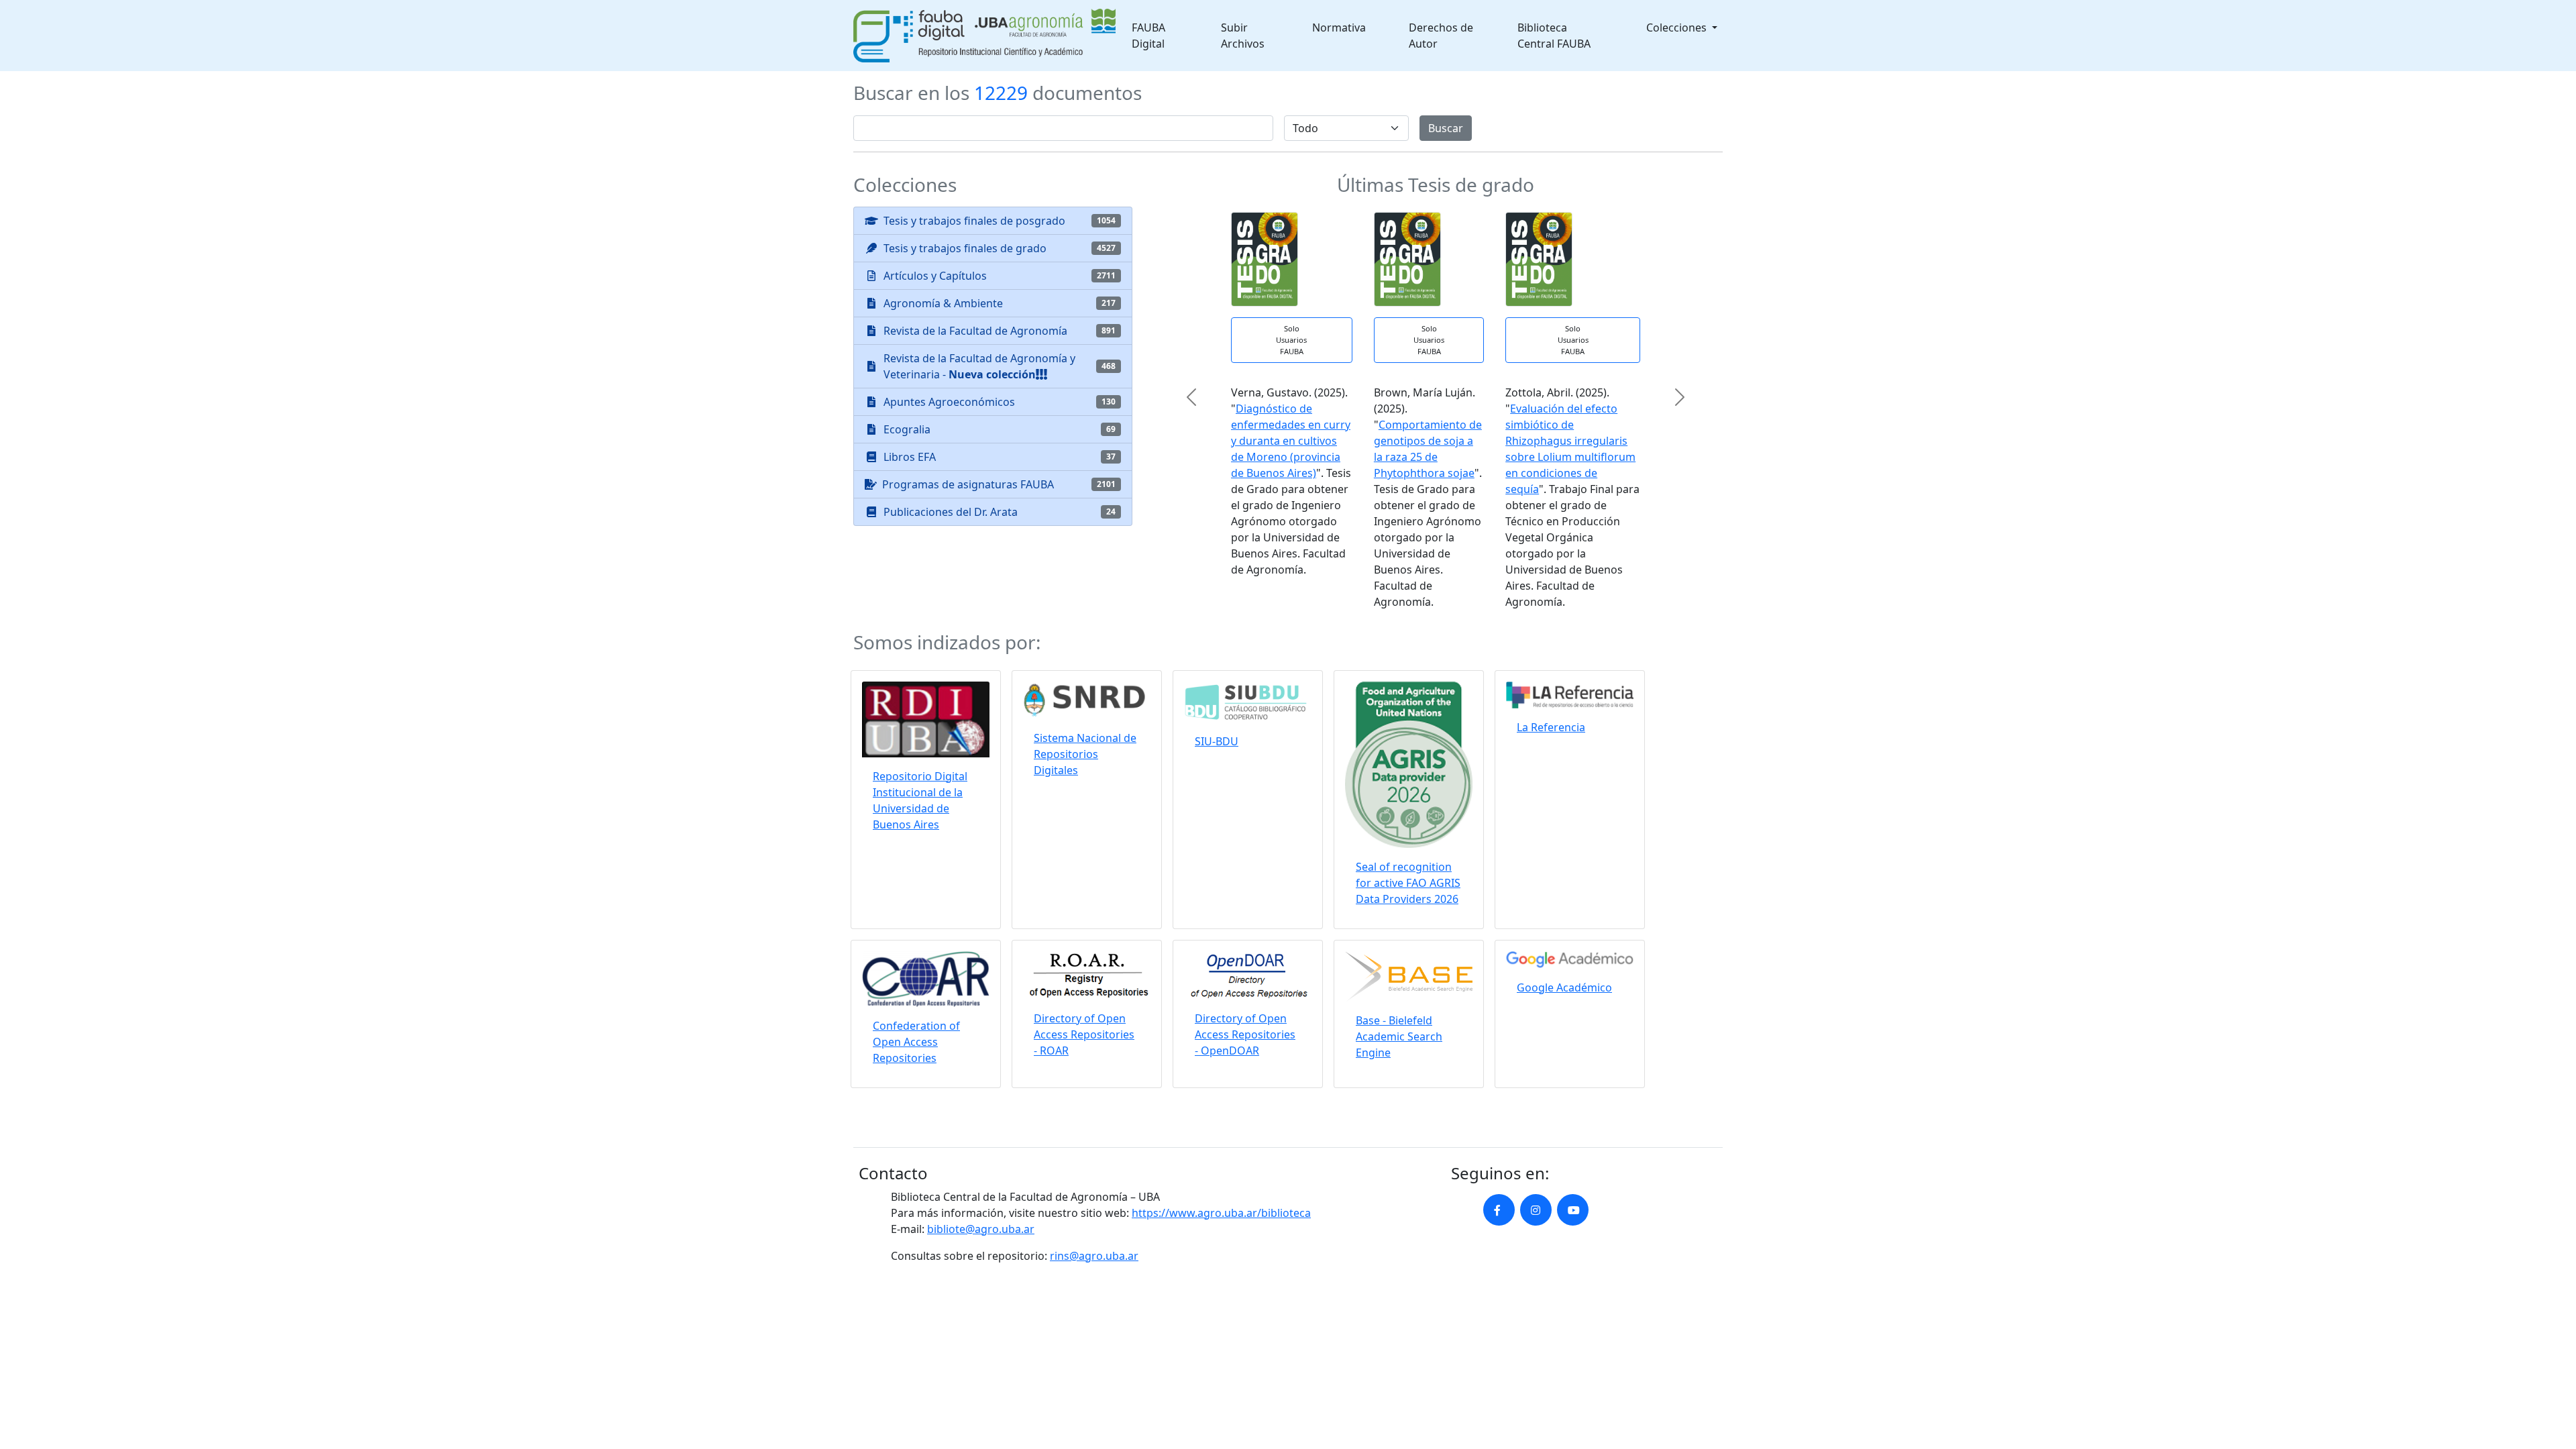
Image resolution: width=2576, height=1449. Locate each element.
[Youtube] (1573, 1210)
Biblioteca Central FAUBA (1554, 36)
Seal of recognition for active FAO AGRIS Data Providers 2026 (1408, 883)
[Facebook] (1499, 1210)
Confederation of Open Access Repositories (916, 1042)
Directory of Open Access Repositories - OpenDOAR (1245, 1034)
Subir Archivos (1243, 36)
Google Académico (1564, 987)
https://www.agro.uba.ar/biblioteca (1221, 1213)
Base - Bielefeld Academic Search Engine (1399, 1036)
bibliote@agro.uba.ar (981, 1229)
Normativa (1339, 28)
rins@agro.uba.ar (1094, 1256)
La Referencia (1551, 727)
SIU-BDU (1217, 741)
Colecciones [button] (1678, 28)
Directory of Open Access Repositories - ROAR (1084, 1034)
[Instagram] (1536, 1210)
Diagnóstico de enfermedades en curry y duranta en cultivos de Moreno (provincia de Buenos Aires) (1291, 441)
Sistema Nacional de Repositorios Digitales (1085, 754)
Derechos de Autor (1441, 36)
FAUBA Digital (1148, 36)
